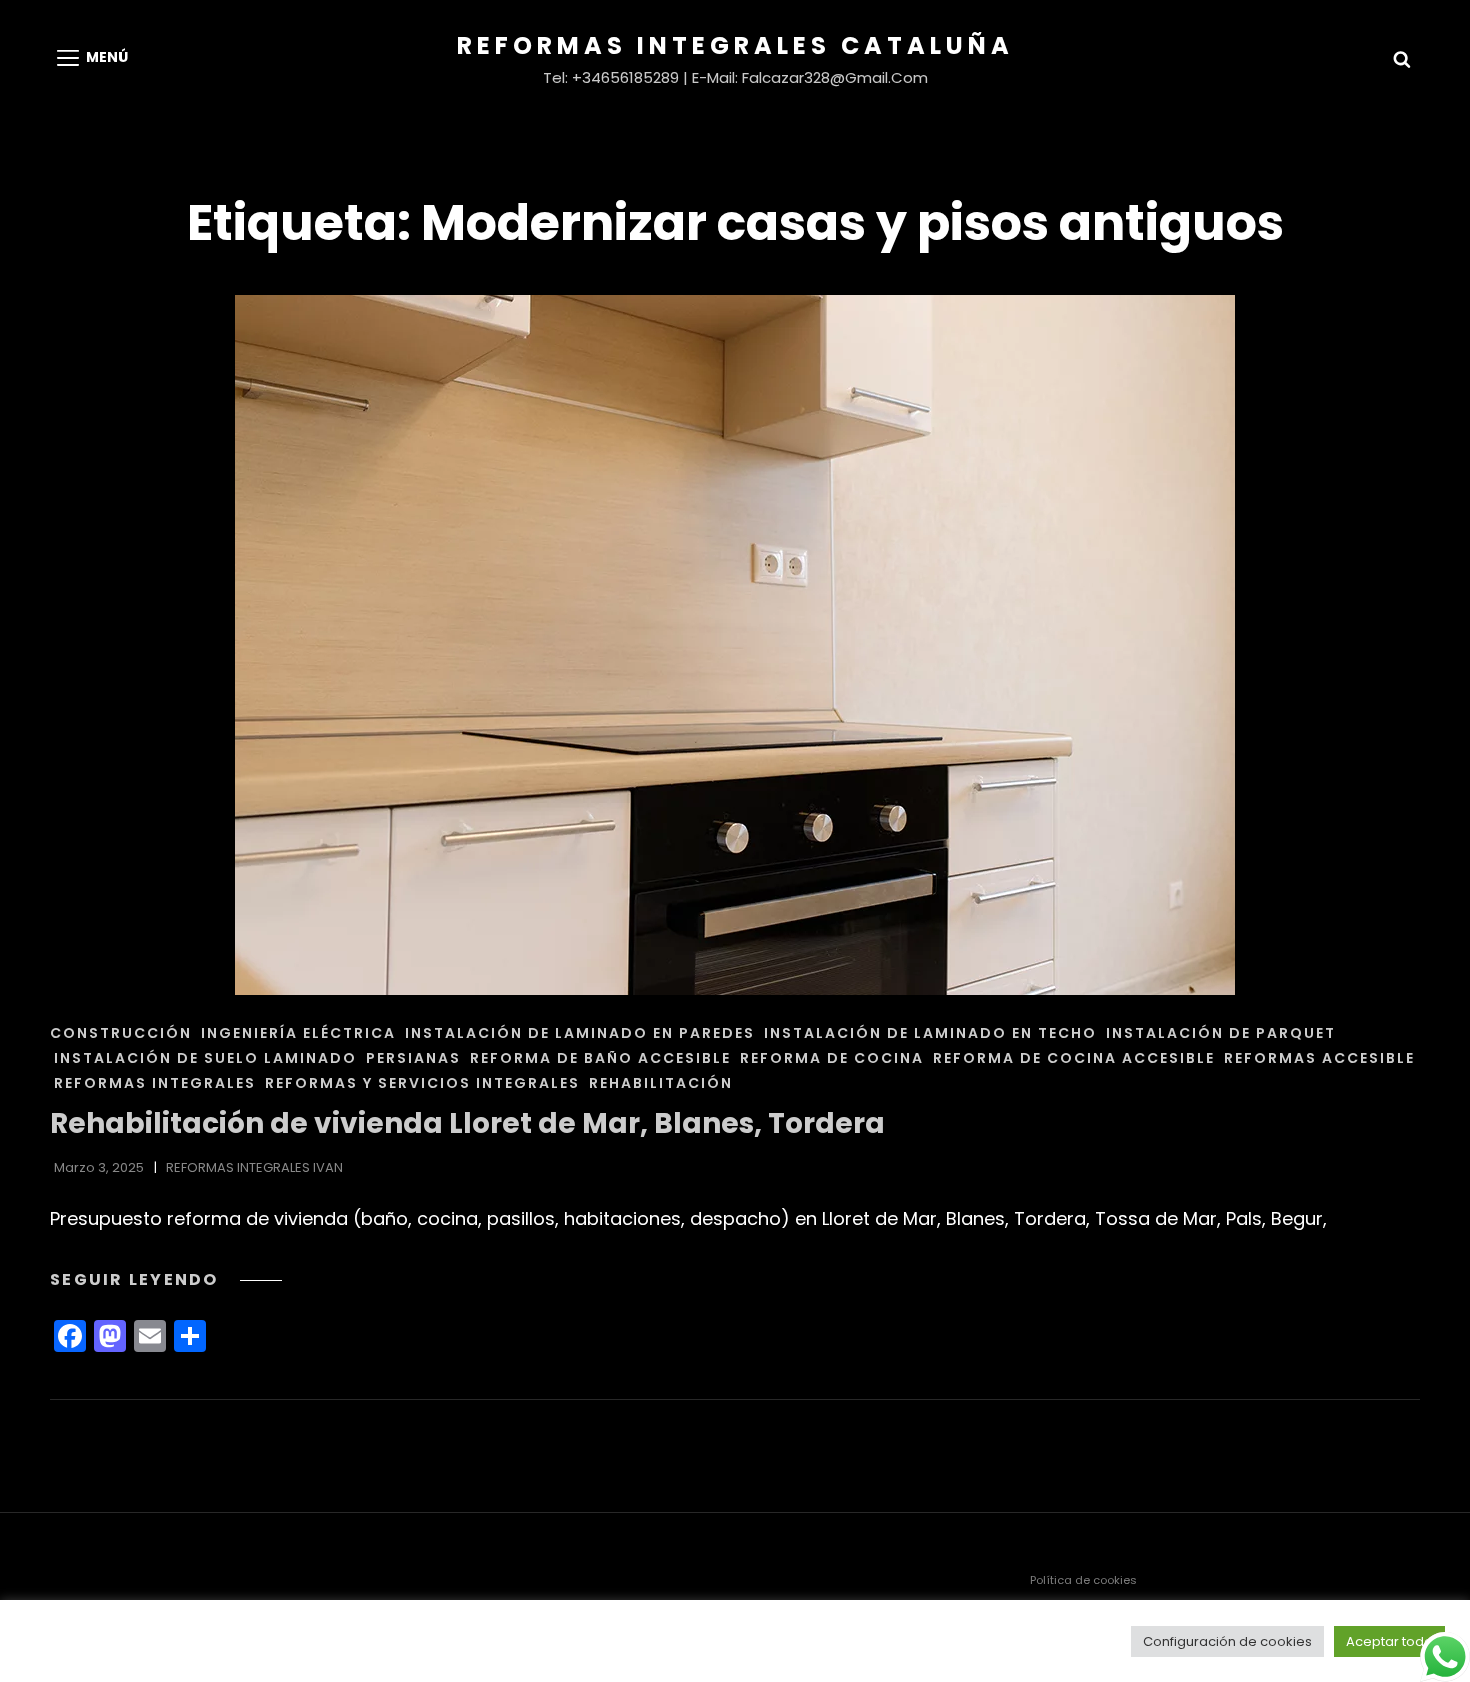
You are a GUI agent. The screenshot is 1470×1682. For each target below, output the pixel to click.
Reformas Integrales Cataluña (735, 45)
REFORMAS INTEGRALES (155, 1083)
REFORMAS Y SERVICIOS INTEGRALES (422, 1083)
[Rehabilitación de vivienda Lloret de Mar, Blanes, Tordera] (735, 645)
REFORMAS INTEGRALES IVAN (254, 1167)
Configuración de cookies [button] (1227, 1641)
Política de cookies (1083, 1580)
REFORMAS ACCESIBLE (1319, 1058)
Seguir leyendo (166, 1279)
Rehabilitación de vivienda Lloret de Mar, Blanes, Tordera (467, 1123)
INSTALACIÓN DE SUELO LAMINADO (205, 1058)
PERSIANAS (413, 1058)
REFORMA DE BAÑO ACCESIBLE (600, 1058)
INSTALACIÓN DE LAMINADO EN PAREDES (580, 1033)
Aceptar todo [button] (1389, 1641)
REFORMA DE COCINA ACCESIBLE (1074, 1058)
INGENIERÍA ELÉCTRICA (298, 1033)
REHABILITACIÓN (661, 1083)
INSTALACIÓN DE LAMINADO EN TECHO (930, 1033)
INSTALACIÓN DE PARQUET (1221, 1033)
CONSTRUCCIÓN (121, 1033)
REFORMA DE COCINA (832, 1058)
